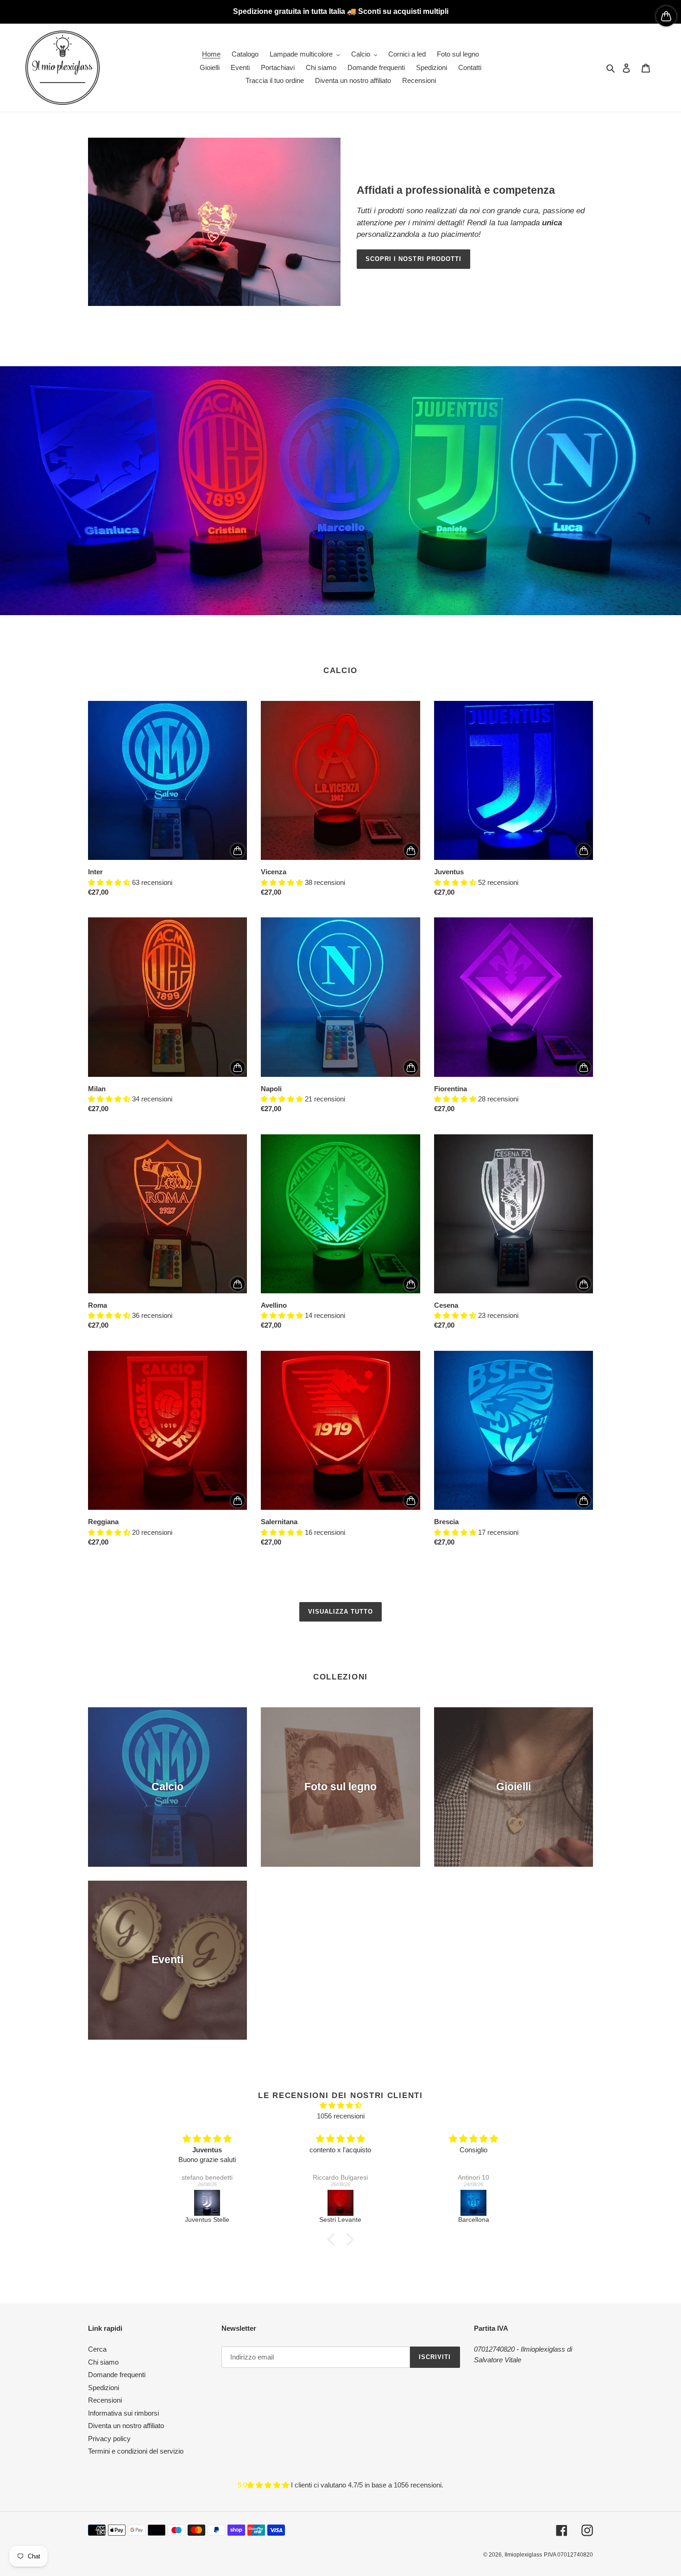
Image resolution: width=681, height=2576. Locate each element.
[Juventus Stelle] (207, 2203)
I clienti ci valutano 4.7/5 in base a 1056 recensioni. (367, 2485)
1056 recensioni (341, 2116)
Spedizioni (104, 2388)
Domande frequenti (117, 2375)
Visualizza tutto (341, 1612)
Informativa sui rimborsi (123, 2413)
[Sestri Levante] (340, 2203)
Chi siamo (103, 2362)
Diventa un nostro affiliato (126, 2426)
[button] (334, 2239)
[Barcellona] (473, 2203)
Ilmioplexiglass (523, 2555)
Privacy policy (109, 2439)
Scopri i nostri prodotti (413, 259)
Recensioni (105, 2400)
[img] (340, 2106)
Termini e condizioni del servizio (136, 2451)
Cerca (97, 2349)
